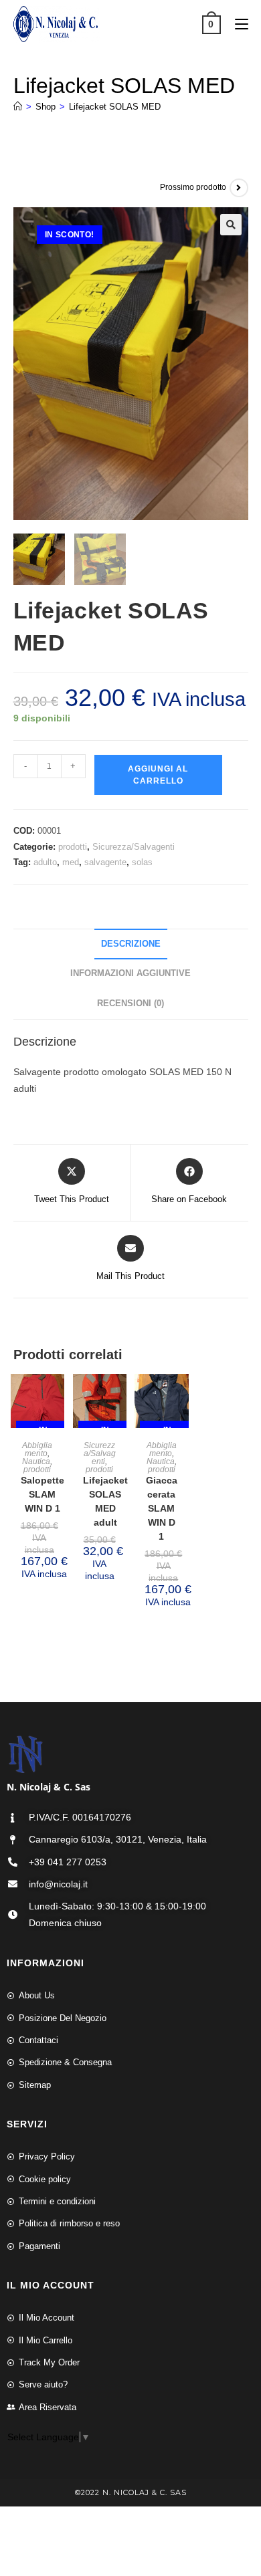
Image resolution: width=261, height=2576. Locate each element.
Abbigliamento (37, 1449)
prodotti (73, 847)
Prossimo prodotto (193, 187)
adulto (45, 862)
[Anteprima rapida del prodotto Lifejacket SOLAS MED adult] (120, 1397)
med (71, 862)
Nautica (36, 1461)
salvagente (105, 862)
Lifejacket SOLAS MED (115, 107)
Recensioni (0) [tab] (130, 1004)
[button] (231, 225)
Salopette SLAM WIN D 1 (42, 1494)
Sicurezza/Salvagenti (134, 847)
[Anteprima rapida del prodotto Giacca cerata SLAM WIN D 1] (182, 1397)
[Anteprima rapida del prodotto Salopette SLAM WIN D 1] (58, 1397)
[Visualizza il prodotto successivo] (239, 188)
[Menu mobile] (237, 24)
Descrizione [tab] (131, 944)
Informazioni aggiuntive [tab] (130, 973)
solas (142, 862)
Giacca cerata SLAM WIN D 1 (162, 1508)
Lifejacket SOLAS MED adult (105, 1501)
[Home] (18, 107)
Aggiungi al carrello (158, 775)
